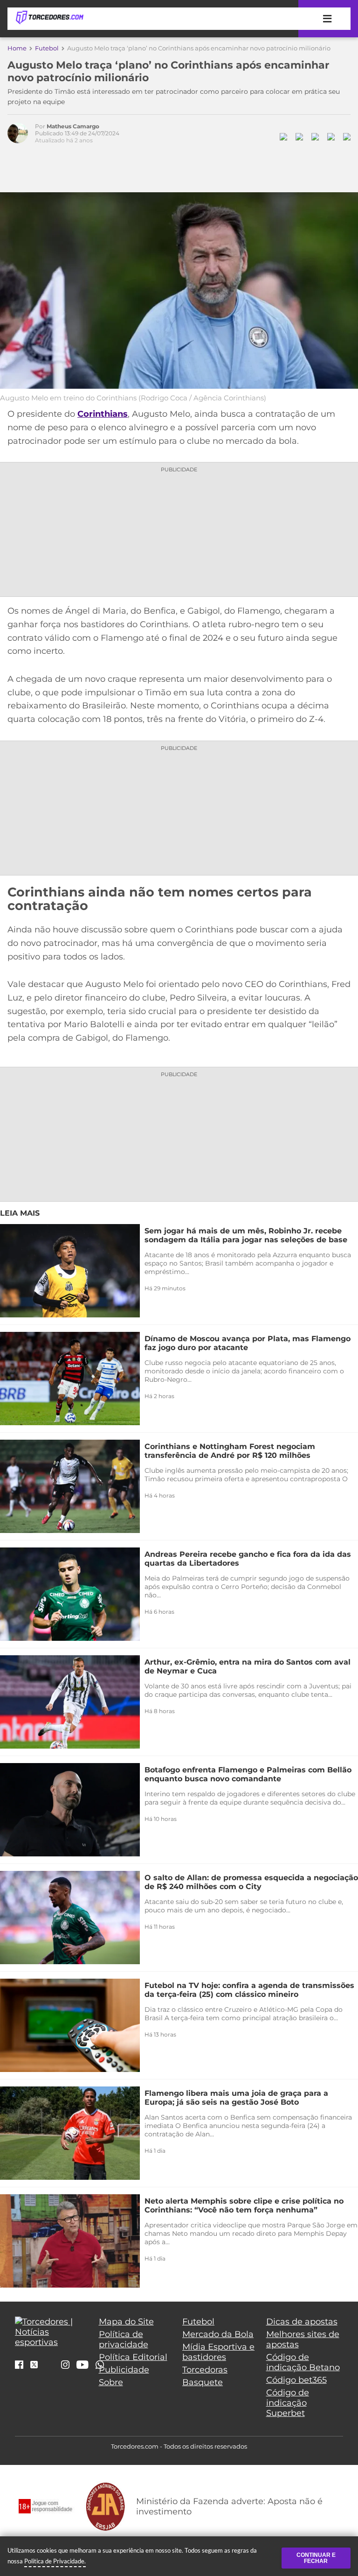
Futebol (47, 48)
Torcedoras (205, 2370)
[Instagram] (65, 2366)
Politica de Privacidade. (55, 2561)
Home (17, 48)
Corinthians (103, 414)
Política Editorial (133, 2357)
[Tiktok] (49, 2367)
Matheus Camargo (73, 126)
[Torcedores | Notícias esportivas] (49, 18)
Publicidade (124, 2370)
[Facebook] (19, 2366)
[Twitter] (34, 2365)
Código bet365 (296, 2380)
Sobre (111, 2382)
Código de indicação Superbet (288, 2403)
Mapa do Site (126, 2322)
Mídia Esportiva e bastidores (218, 2352)
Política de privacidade (124, 2339)
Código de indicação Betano (303, 2362)
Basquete (203, 2382)
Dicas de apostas (302, 2322)
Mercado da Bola (218, 2334)
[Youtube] (83, 2366)
